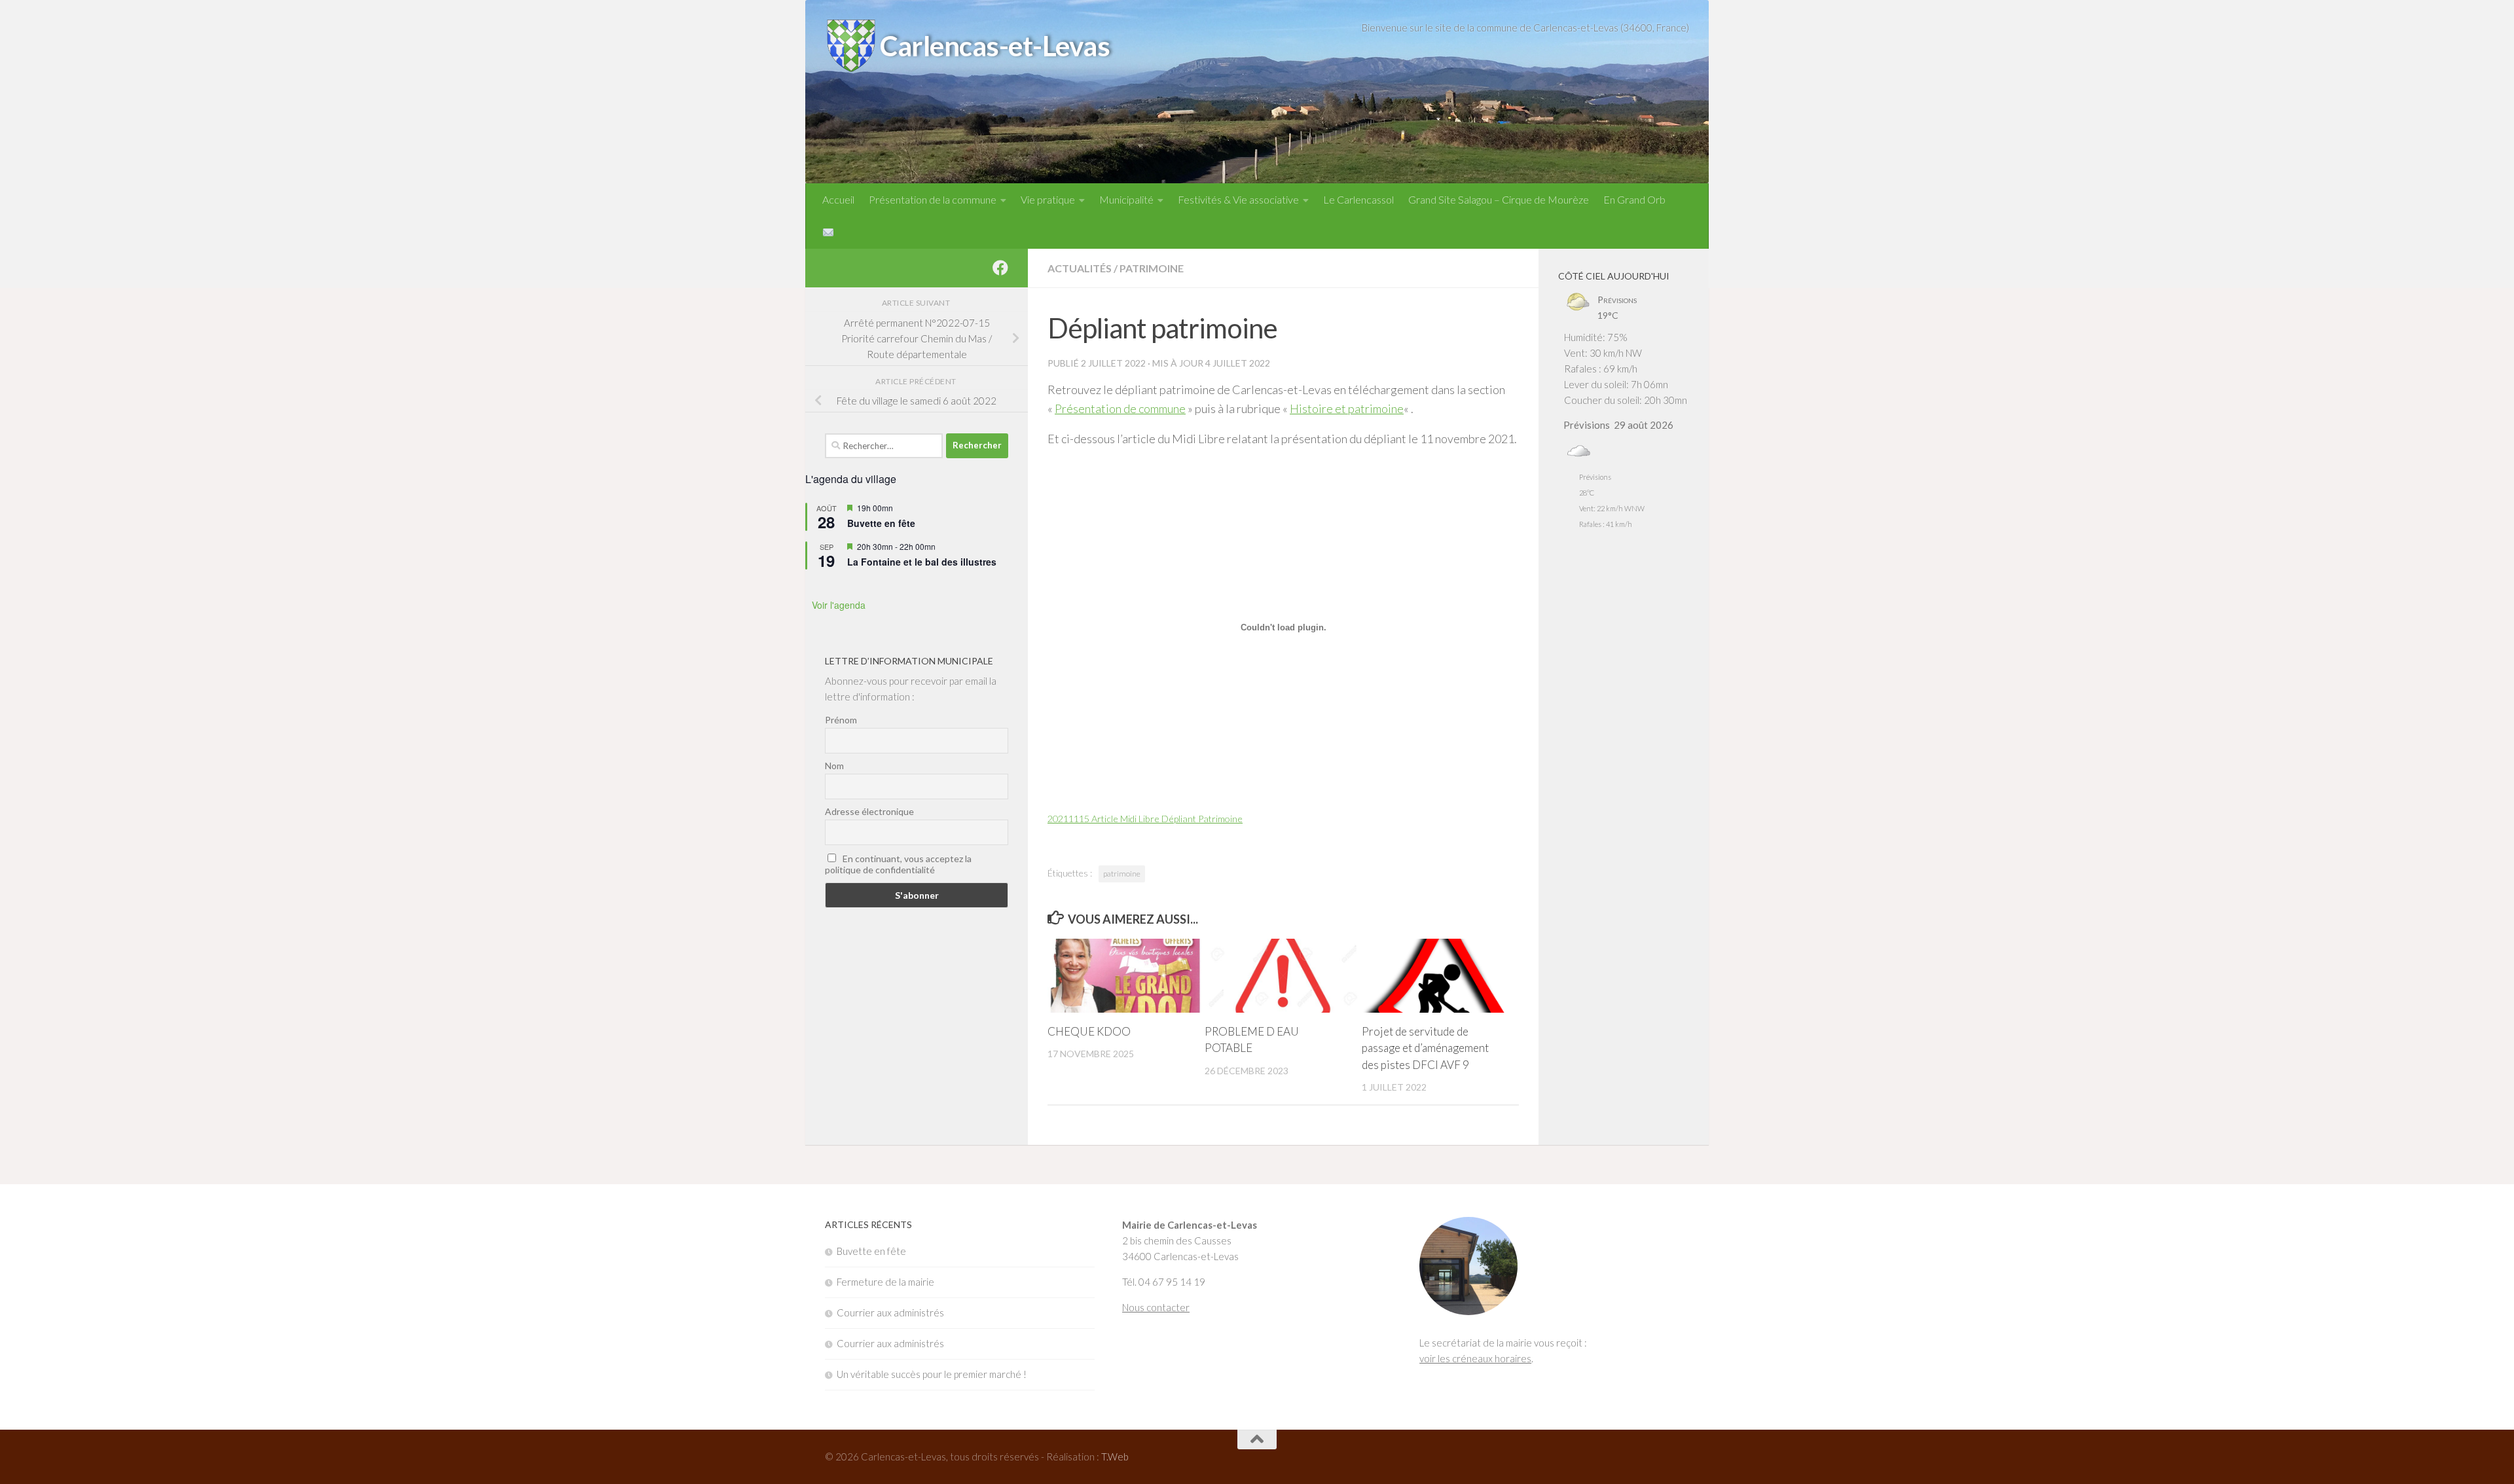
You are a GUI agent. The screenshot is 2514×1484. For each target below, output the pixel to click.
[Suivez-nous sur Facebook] (1000, 268)
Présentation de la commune (933, 199)
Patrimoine (1152, 268)
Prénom (841, 720)
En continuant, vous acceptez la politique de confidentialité (898, 864)
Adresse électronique (869, 811)
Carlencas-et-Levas (995, 46)
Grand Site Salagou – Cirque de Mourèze (1499, 199)
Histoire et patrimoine (1347, 408)
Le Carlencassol (1358, 199)
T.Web (1115, 1457)
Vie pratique (1048, 199)
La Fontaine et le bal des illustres (922, 562)
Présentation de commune (1120, 408)
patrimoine (1122, 874)
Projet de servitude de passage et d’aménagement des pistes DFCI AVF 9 (1425, 1048)
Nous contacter (1156, 1307)
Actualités (1080, 268)
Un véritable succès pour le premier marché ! (932, 1374)
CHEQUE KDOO (1089, 1031)
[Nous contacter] (828, 232)
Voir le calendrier (917, 598)
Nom (834, 766)
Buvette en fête (881, 523)
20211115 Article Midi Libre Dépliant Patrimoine (1145, 819)
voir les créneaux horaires (1475, 1358)
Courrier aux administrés (890, 1312)
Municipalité (1126, 199)
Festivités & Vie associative (1238, 199)
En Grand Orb (1634, 199)
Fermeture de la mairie (885, 1282)
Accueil (838, 199)
